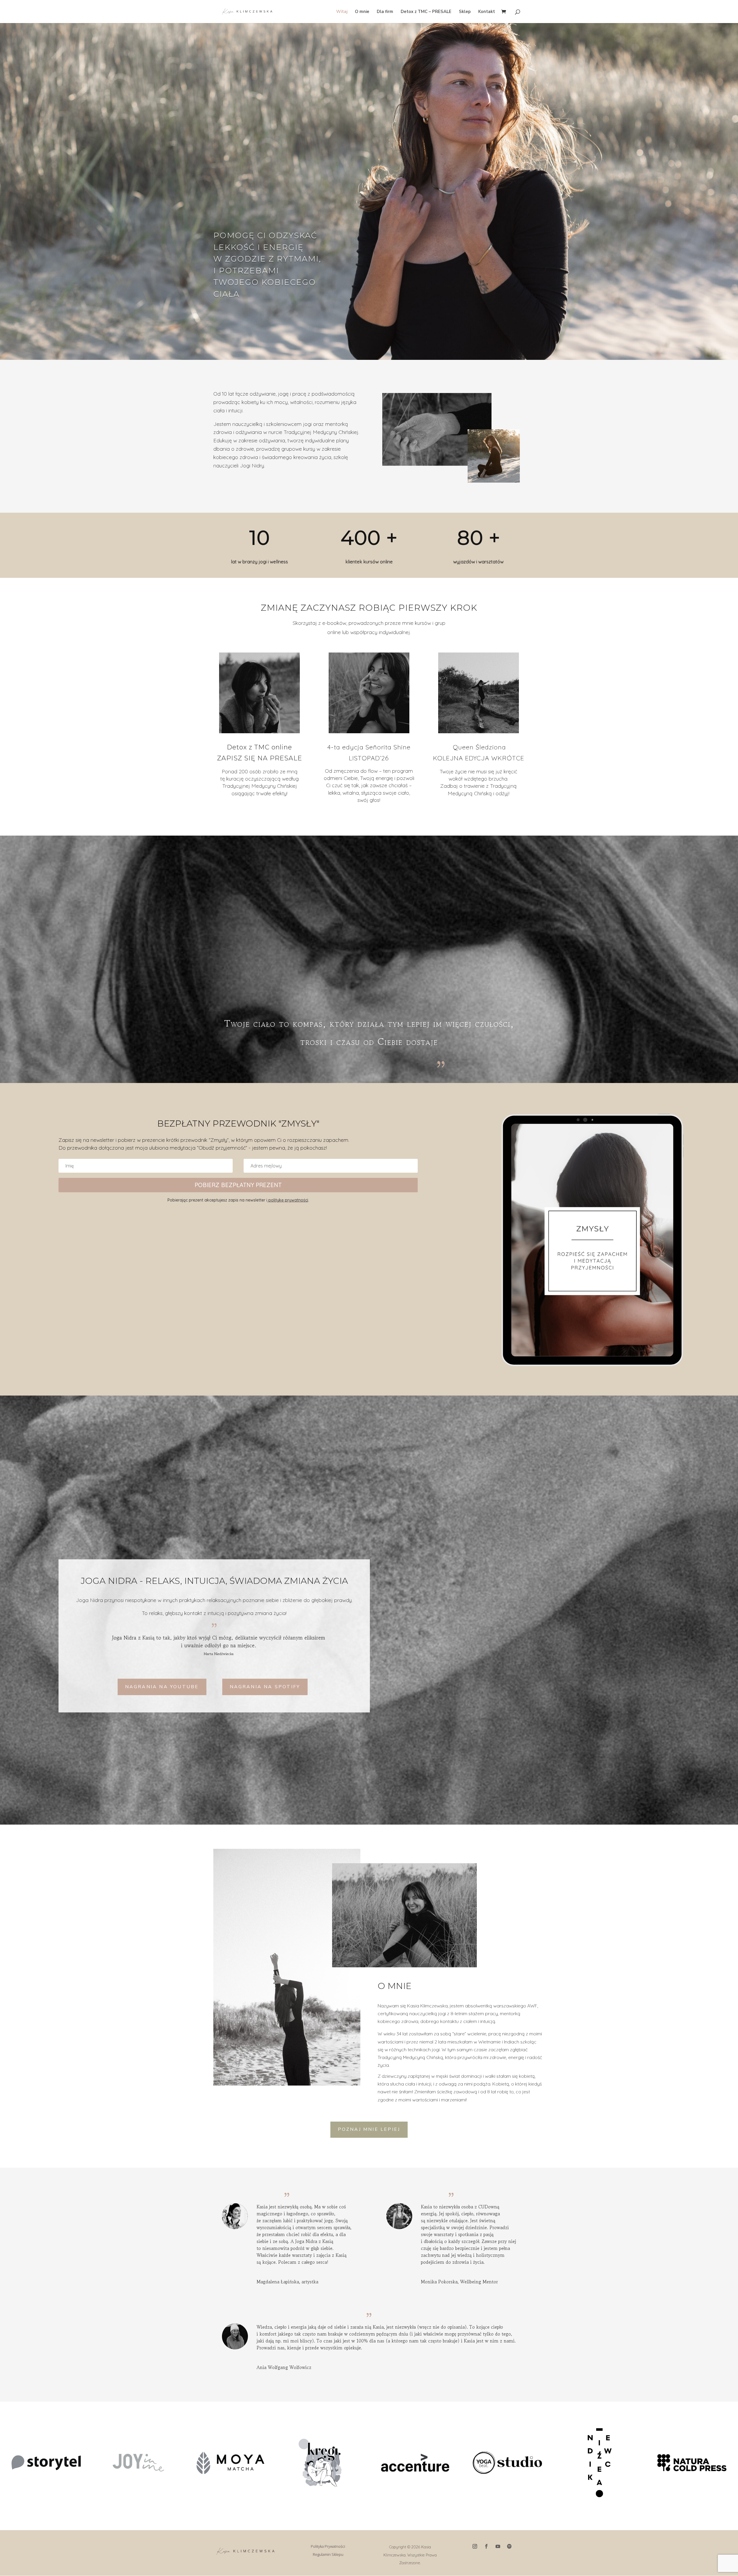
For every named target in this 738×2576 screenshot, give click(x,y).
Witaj (342, 12)
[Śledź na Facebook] (486, 2546)
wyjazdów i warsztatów (478, 562)
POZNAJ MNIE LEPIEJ (369, 2129)
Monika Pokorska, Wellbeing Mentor (459, 2282)
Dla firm (385, 12)
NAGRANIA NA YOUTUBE (162, 1687)
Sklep (465, 12)
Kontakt (487, 12)
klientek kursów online (369, 562)
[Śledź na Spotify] (509, 2546)
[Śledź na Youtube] (498, 2546)
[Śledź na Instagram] (475, 2546)
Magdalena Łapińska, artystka (287, 2282)
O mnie (362, 12)
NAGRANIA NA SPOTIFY (265, 1687)
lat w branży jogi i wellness (259, 562)
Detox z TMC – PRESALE (426, 12)
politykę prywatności (288, 1200)
